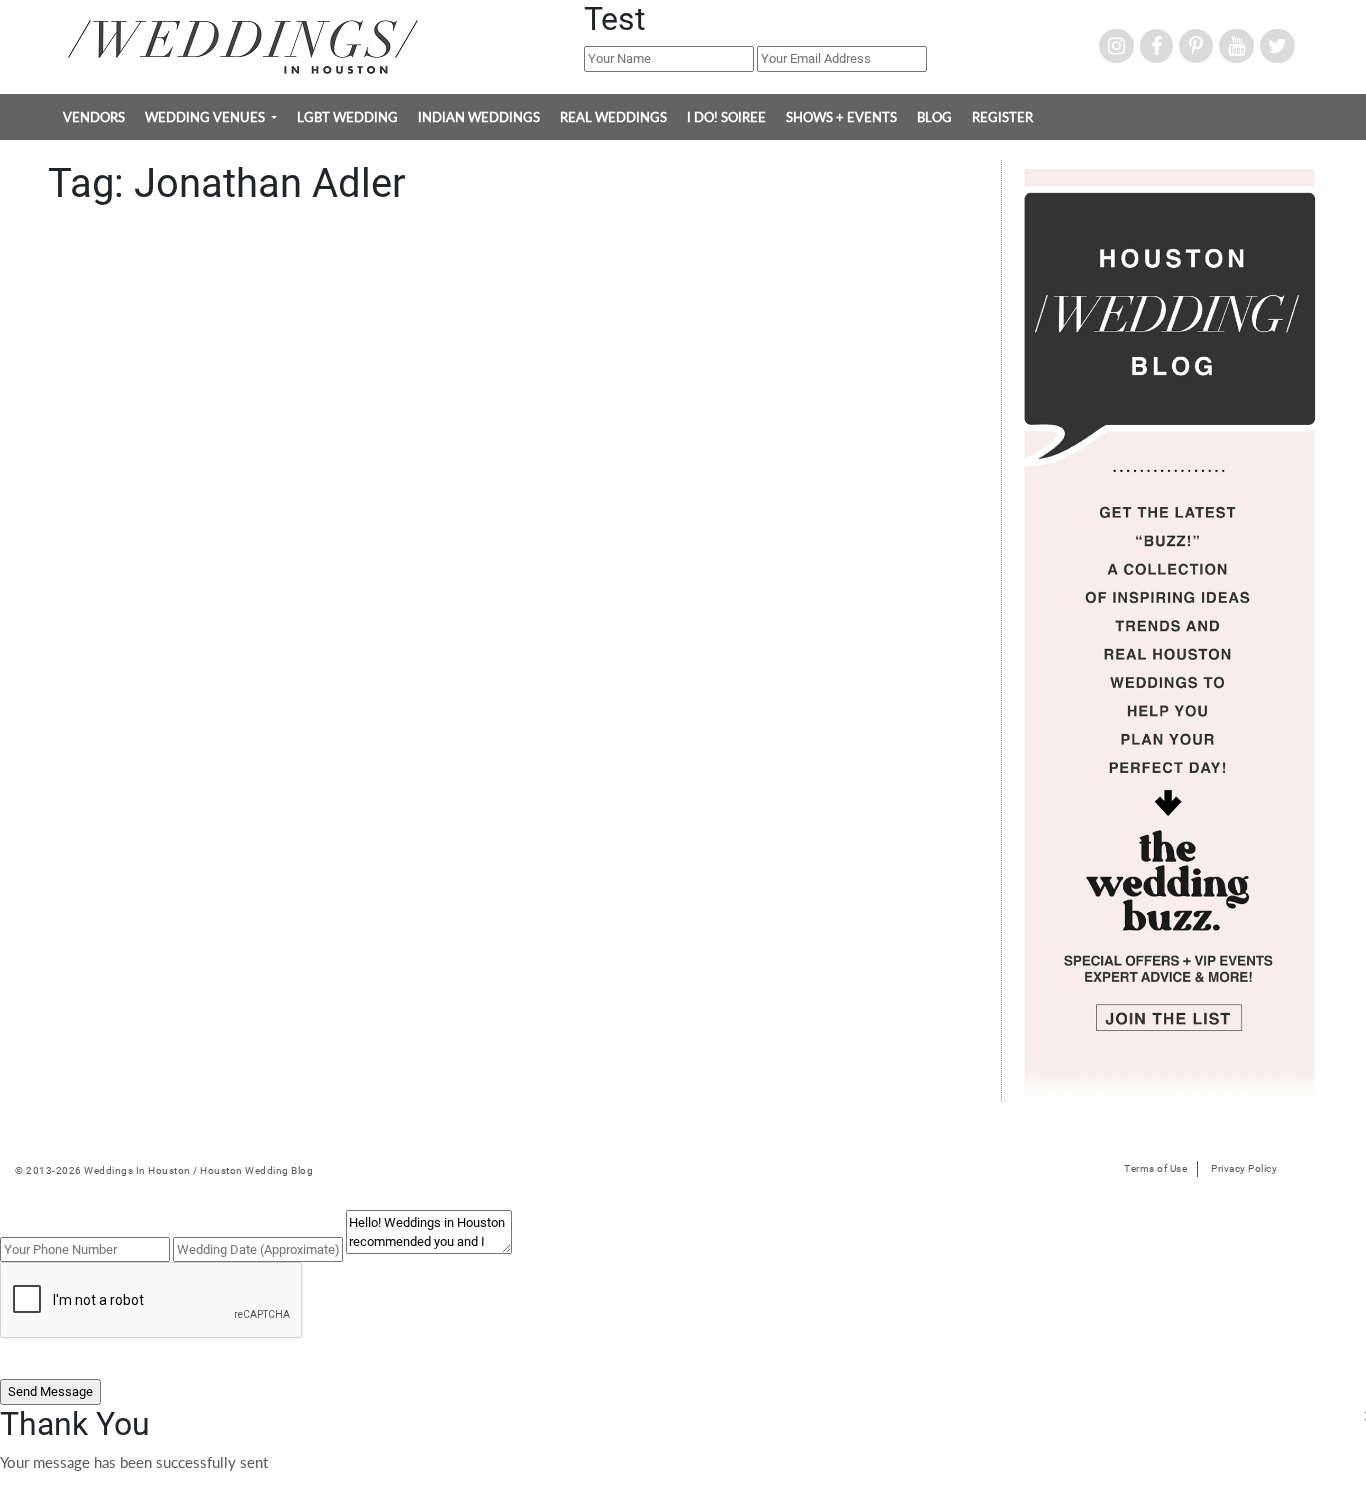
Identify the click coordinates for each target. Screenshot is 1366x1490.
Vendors (94, 117)
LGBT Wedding (347, 117)
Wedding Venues (206, 117)
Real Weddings (613, 117)
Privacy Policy (1244, 1168)
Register (1002, 117)
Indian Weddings (479, 117)
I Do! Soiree (726, 117)
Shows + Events (841, 117)
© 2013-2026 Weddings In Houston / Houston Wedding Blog (164, 1170)
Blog (934, 117)
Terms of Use (1155, 1168)
